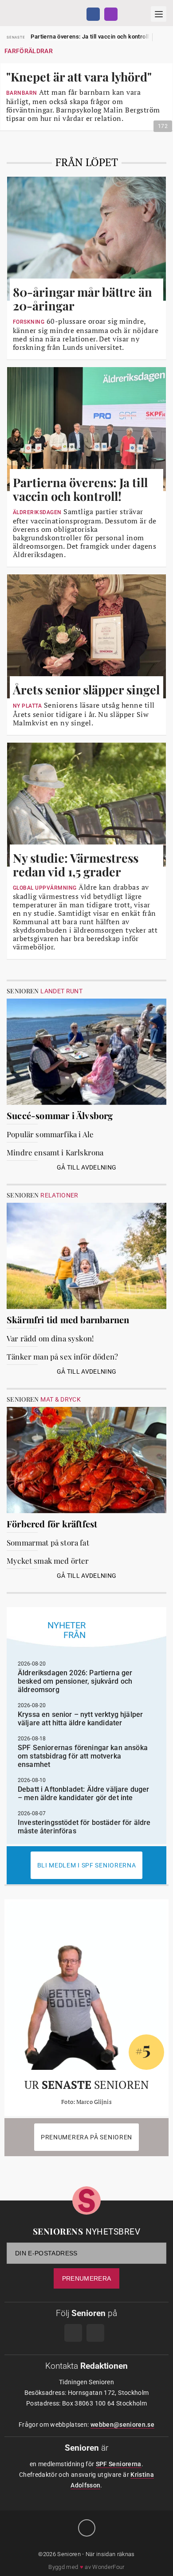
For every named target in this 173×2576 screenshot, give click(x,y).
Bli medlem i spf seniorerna (87, 1865)
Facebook (93, 14)
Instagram (111, 14)
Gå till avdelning (87, 1167)
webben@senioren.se (122, 2425)
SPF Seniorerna (119, 2464)
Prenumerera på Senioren (86, 2137)
